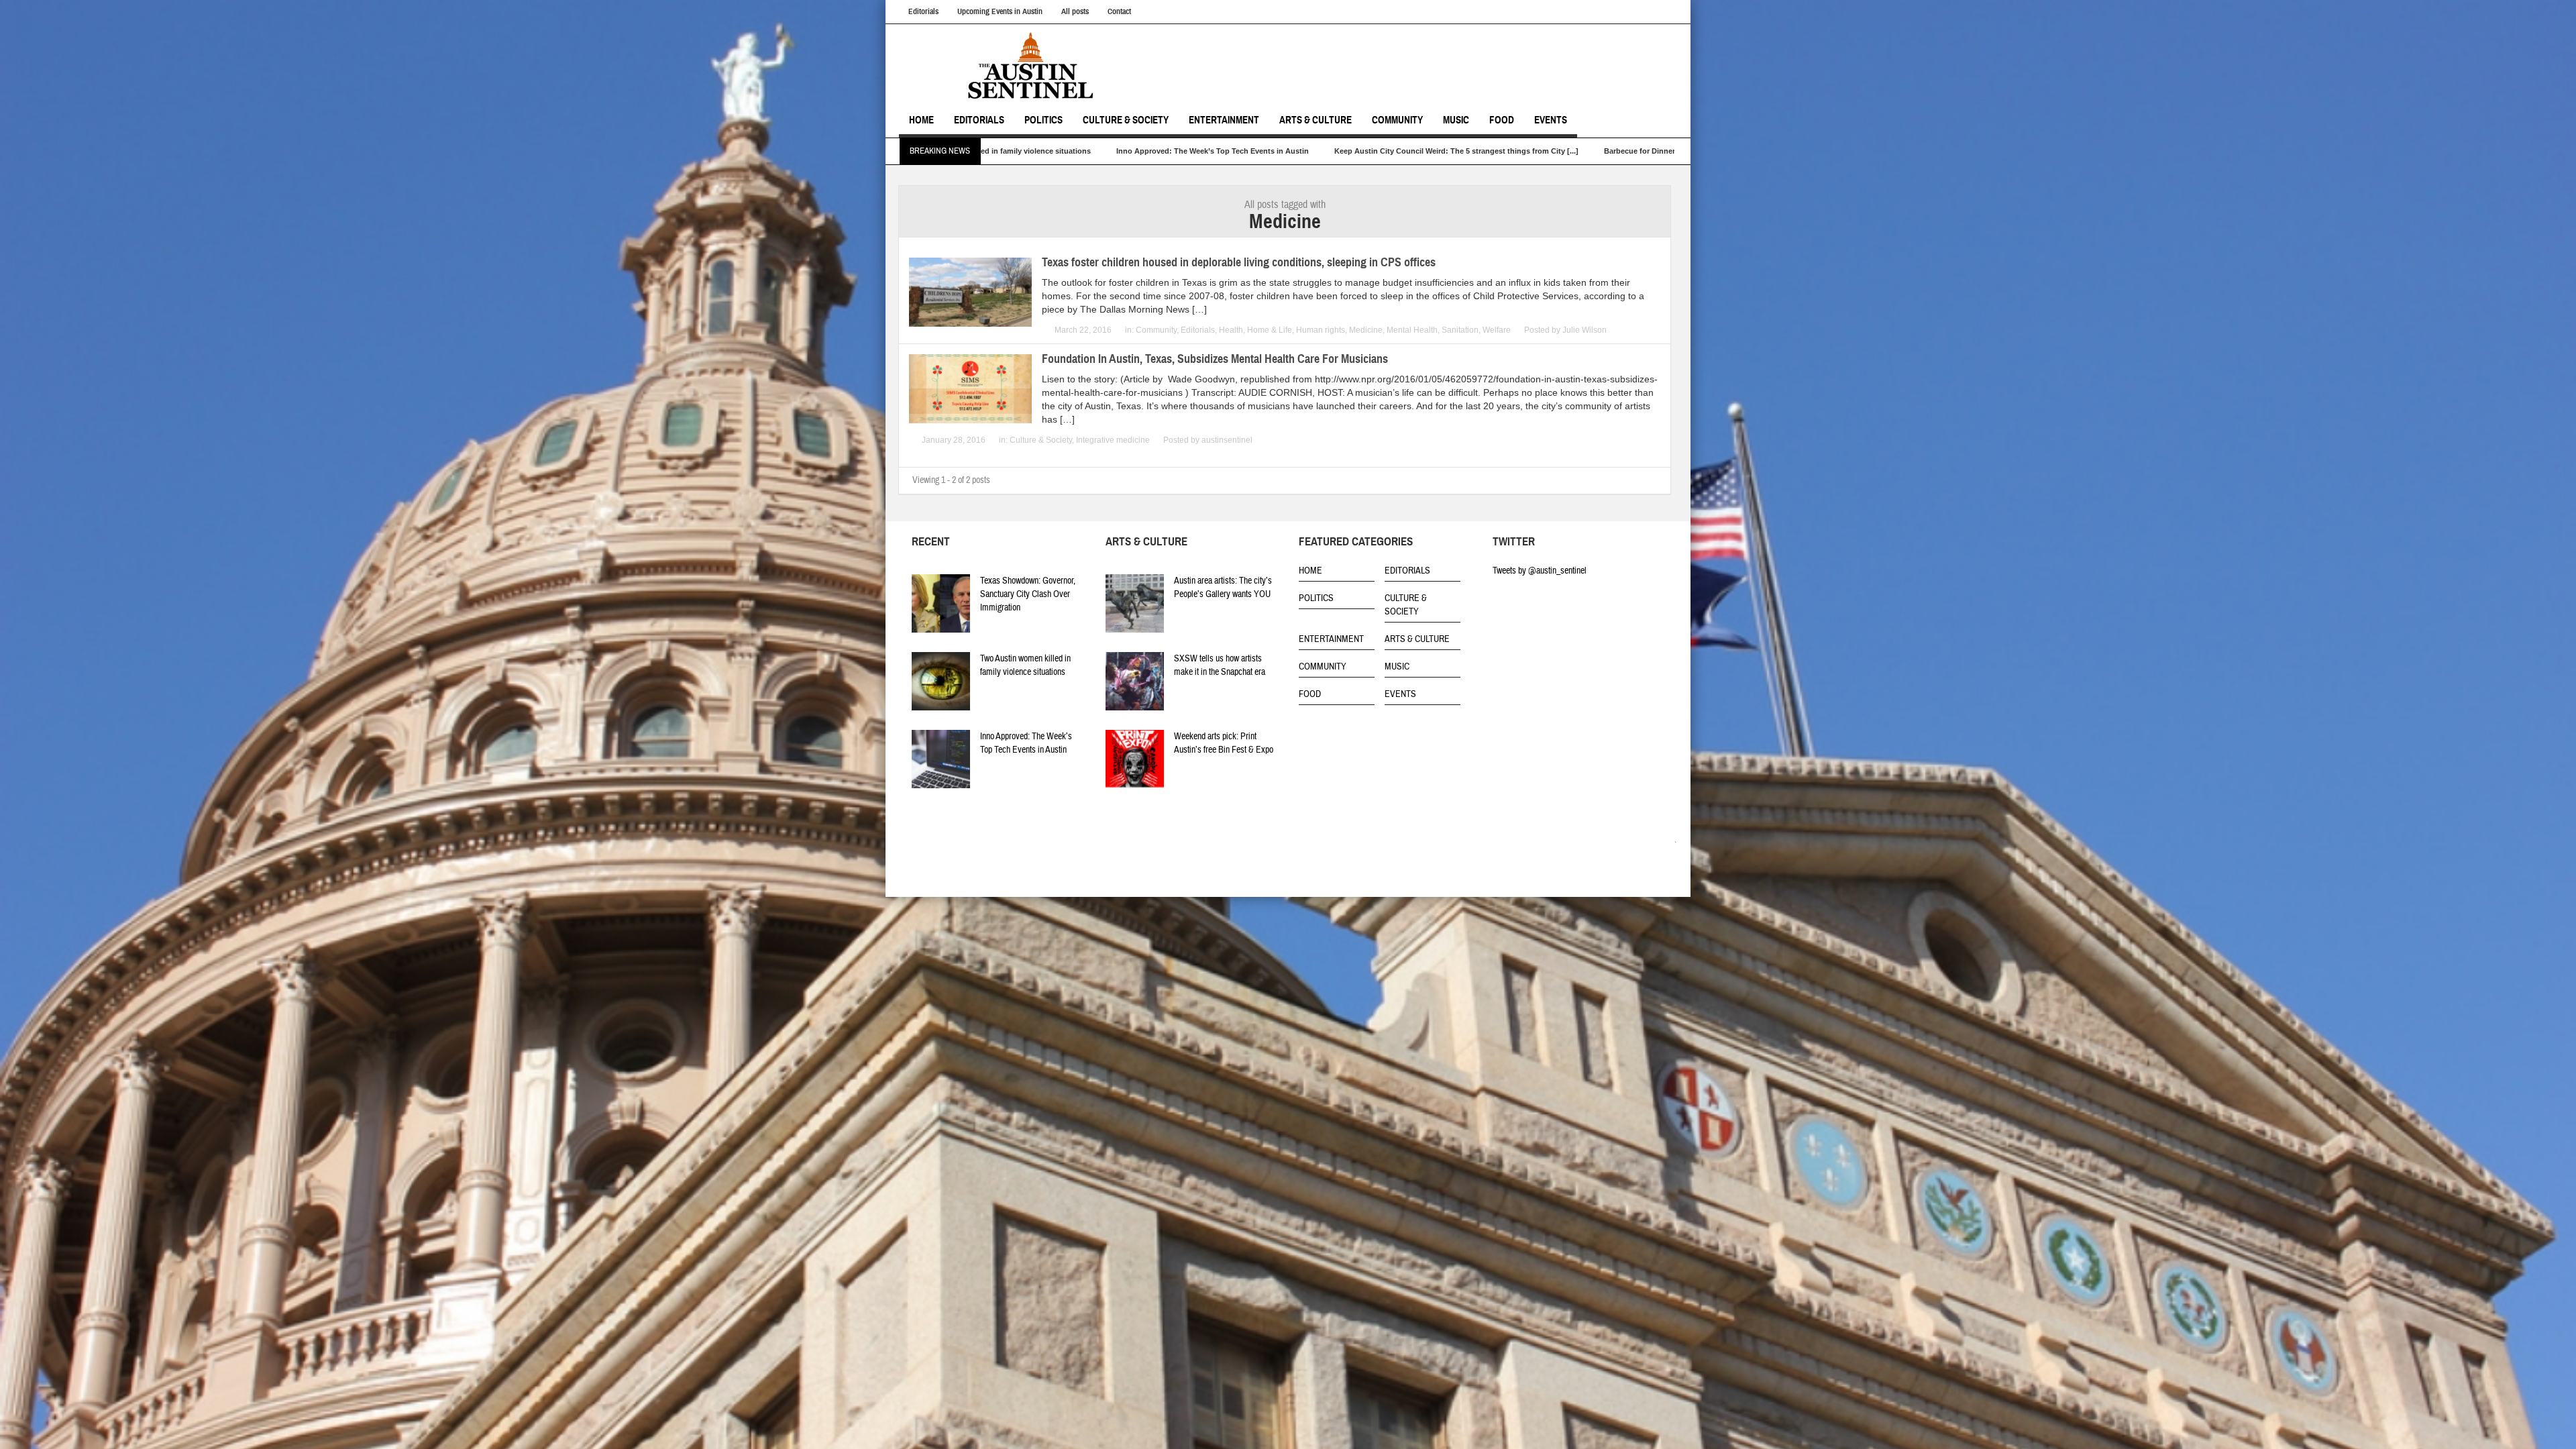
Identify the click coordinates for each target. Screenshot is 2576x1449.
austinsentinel (1227, 440)
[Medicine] (1036, 66)
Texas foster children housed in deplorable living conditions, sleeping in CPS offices (1239, 262)
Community (1397, 120)
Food (1502, 120)
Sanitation (1460, 330)
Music (1456, 120)
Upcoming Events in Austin (1000, 11)
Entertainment (1224, 120)
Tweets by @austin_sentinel (1540, 571)
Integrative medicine (1113, 440)
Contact (1119, 11)
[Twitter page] (1650, 845)
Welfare (1497, 330)
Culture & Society (1126, 120)
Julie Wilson (1585, 330)
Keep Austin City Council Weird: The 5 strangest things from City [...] (1146, 151)
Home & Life (1270, 330)
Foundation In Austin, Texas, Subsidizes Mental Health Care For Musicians (1215, 359)
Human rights (1321, 330)
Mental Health (1412, 330)
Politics (1043, 120)
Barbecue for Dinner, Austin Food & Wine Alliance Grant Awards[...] (1412, 151)
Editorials (923, 11)
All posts (1075, 11)
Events (1551, 120)
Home (921, 120)
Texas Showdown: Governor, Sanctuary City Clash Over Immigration (1028, 594)
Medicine (1366, 330)
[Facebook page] (1669, 845)
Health (1231, 330)
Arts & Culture (1316, 120)
